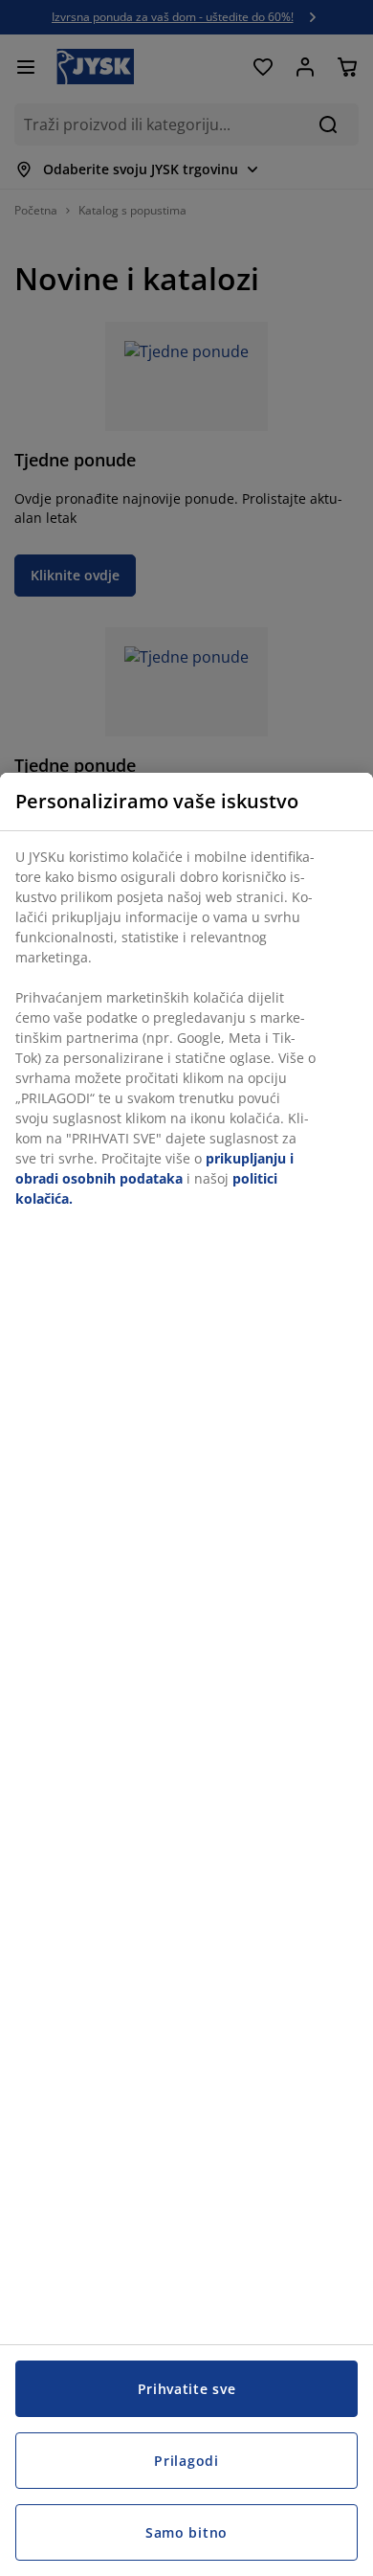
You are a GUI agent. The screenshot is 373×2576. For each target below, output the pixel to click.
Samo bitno (186, 2532)
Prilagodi (186, 2461)
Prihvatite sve (187, 2389)
